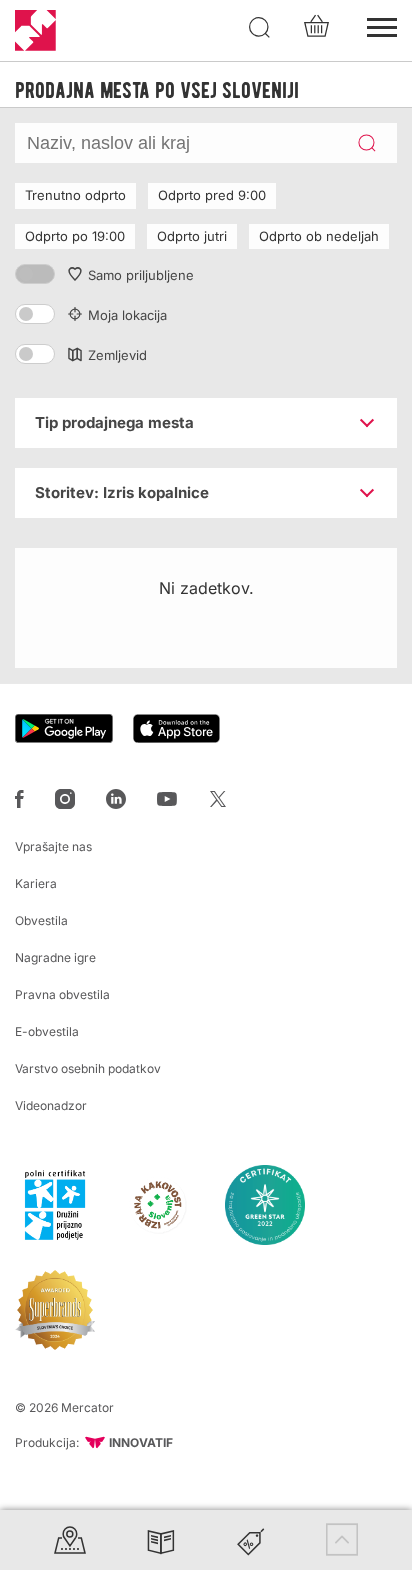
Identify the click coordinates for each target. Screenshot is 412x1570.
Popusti (251, 1539)
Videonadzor (51, 1105)
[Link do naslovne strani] (35, 30)
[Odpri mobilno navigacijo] (382, 25)
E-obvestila (47, 1031)
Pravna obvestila (62, 994)
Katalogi (161, 1539)
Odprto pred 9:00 (212, 195)
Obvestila (41, 920)
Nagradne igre (55, 957)
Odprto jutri (192, 236)
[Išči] (260, 28)
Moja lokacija (127, 315)
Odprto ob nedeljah (319, 236)
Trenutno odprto (75, 195)
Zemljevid (117, 355)
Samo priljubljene (141, 275)
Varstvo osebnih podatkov (88, 1068)
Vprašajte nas (53, 846)
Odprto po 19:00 (75, 236)
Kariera (36, 883)
